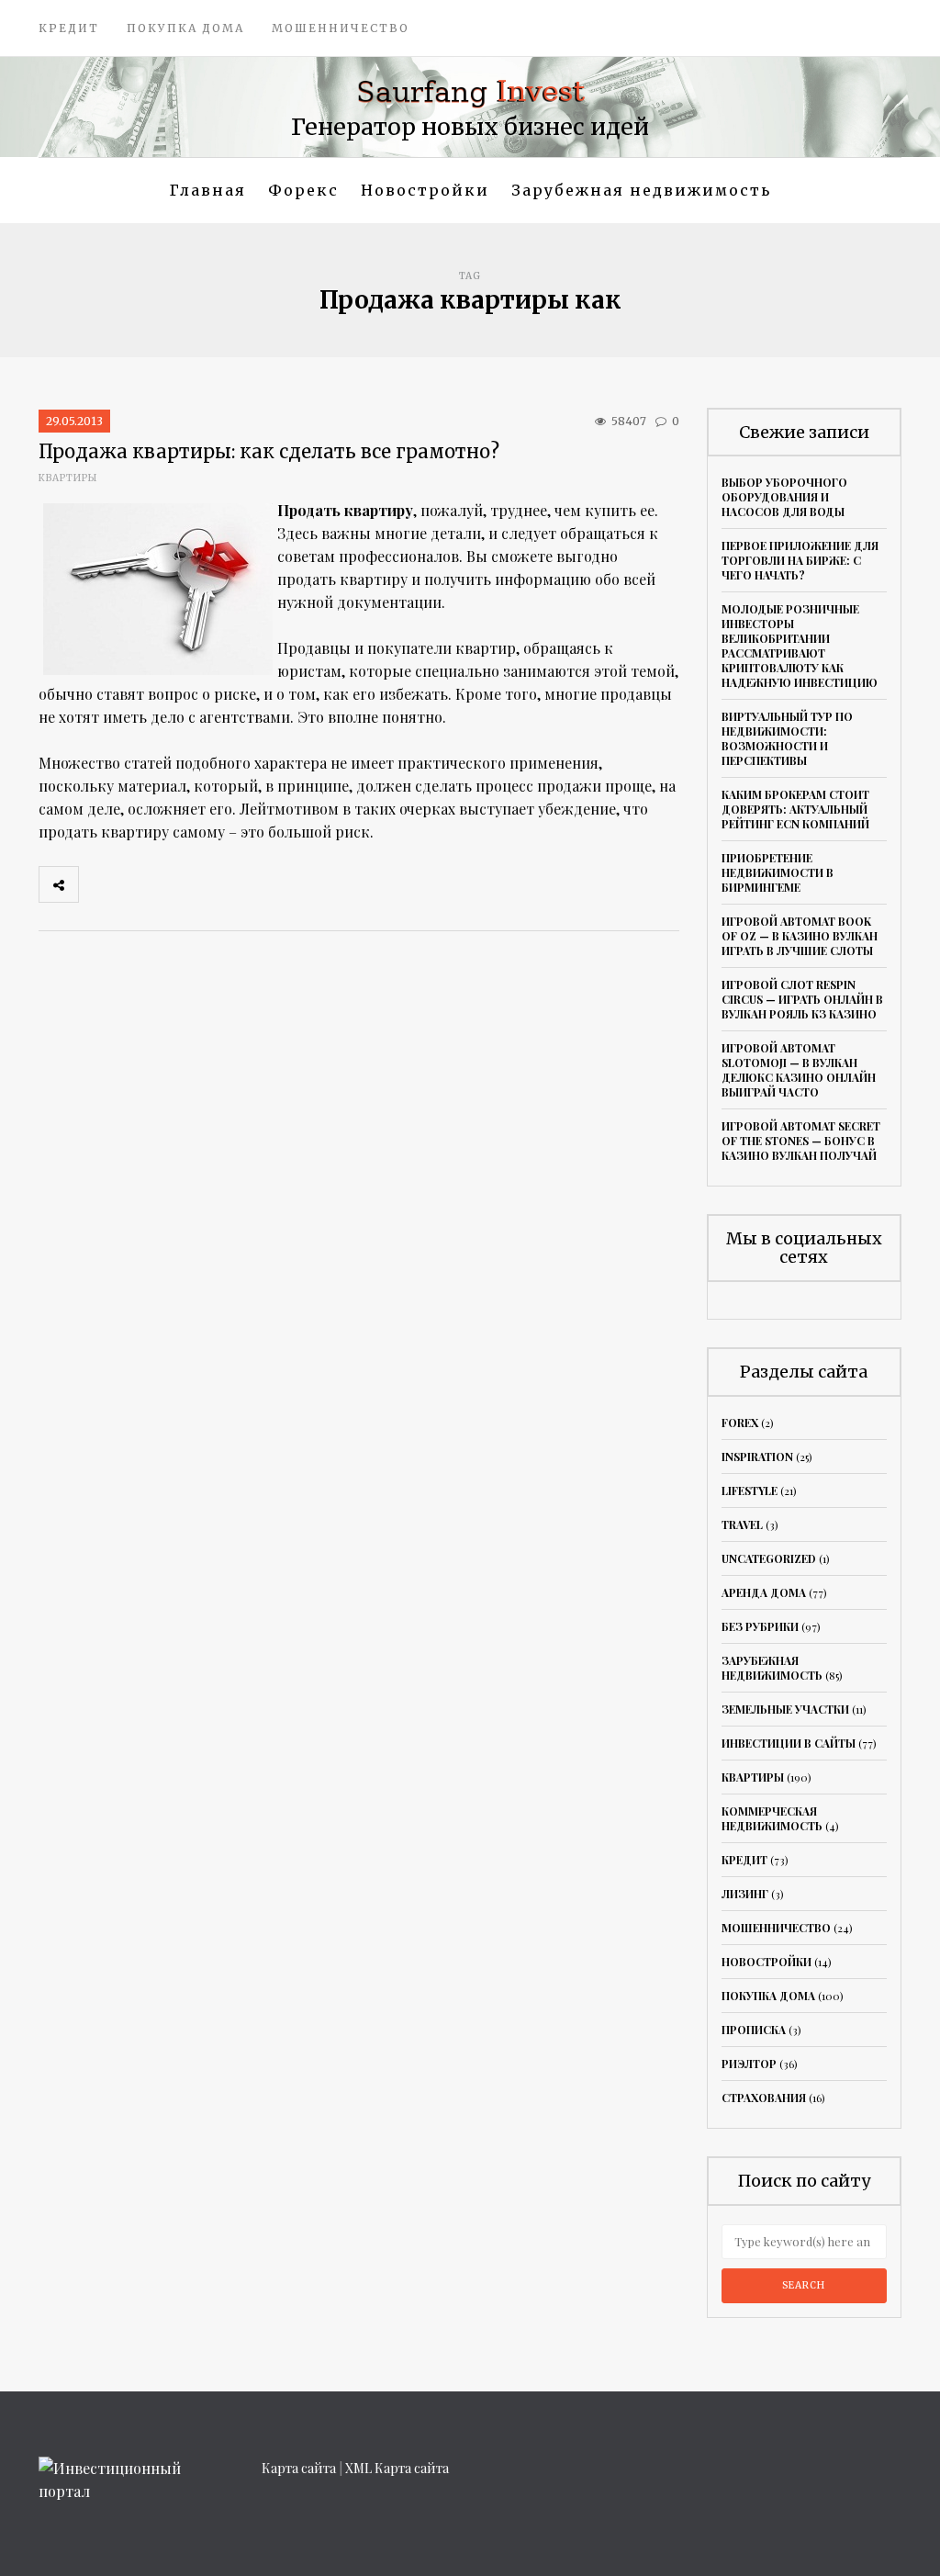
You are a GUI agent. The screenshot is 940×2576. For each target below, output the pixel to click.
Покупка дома (185, 28)
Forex (740, 1423)
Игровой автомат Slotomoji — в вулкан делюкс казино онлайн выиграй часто (799, 1070)
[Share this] (98, 884)
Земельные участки (785, 1709)
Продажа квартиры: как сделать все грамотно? (269, 451)
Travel (742, 1524)
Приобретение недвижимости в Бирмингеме (778, 872)
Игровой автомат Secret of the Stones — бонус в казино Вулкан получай (801, 1141)
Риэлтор (749, 2064)
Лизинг (745, 1894)
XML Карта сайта (397, 2468)
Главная (208, 190)
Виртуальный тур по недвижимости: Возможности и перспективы (787, 738)
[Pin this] (219, 884)
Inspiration (757, 1457)
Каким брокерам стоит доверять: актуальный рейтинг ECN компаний (795, 809)
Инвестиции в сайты (789, 1743)
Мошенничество (341, 28)
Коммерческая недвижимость (772, 1818)
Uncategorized (769, 1558)
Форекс (303, 190)
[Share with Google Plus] (179, 884)
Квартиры (68, 478)
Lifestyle (750, 1490)
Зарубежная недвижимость (641, 190)
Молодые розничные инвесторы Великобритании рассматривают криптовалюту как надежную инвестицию (800, 646)
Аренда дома (764, 1592)
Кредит (69, 28)
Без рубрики (760, 1626)
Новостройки (425, 190)
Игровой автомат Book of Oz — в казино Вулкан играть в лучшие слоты (800, 936)
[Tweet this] (139, 884)
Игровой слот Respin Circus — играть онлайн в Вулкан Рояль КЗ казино (802, 999)
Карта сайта (299, 2468)
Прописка (754, 2030)
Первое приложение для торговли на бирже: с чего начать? (800, 560)
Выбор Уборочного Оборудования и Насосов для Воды (784, 497)
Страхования (764, 2098)
